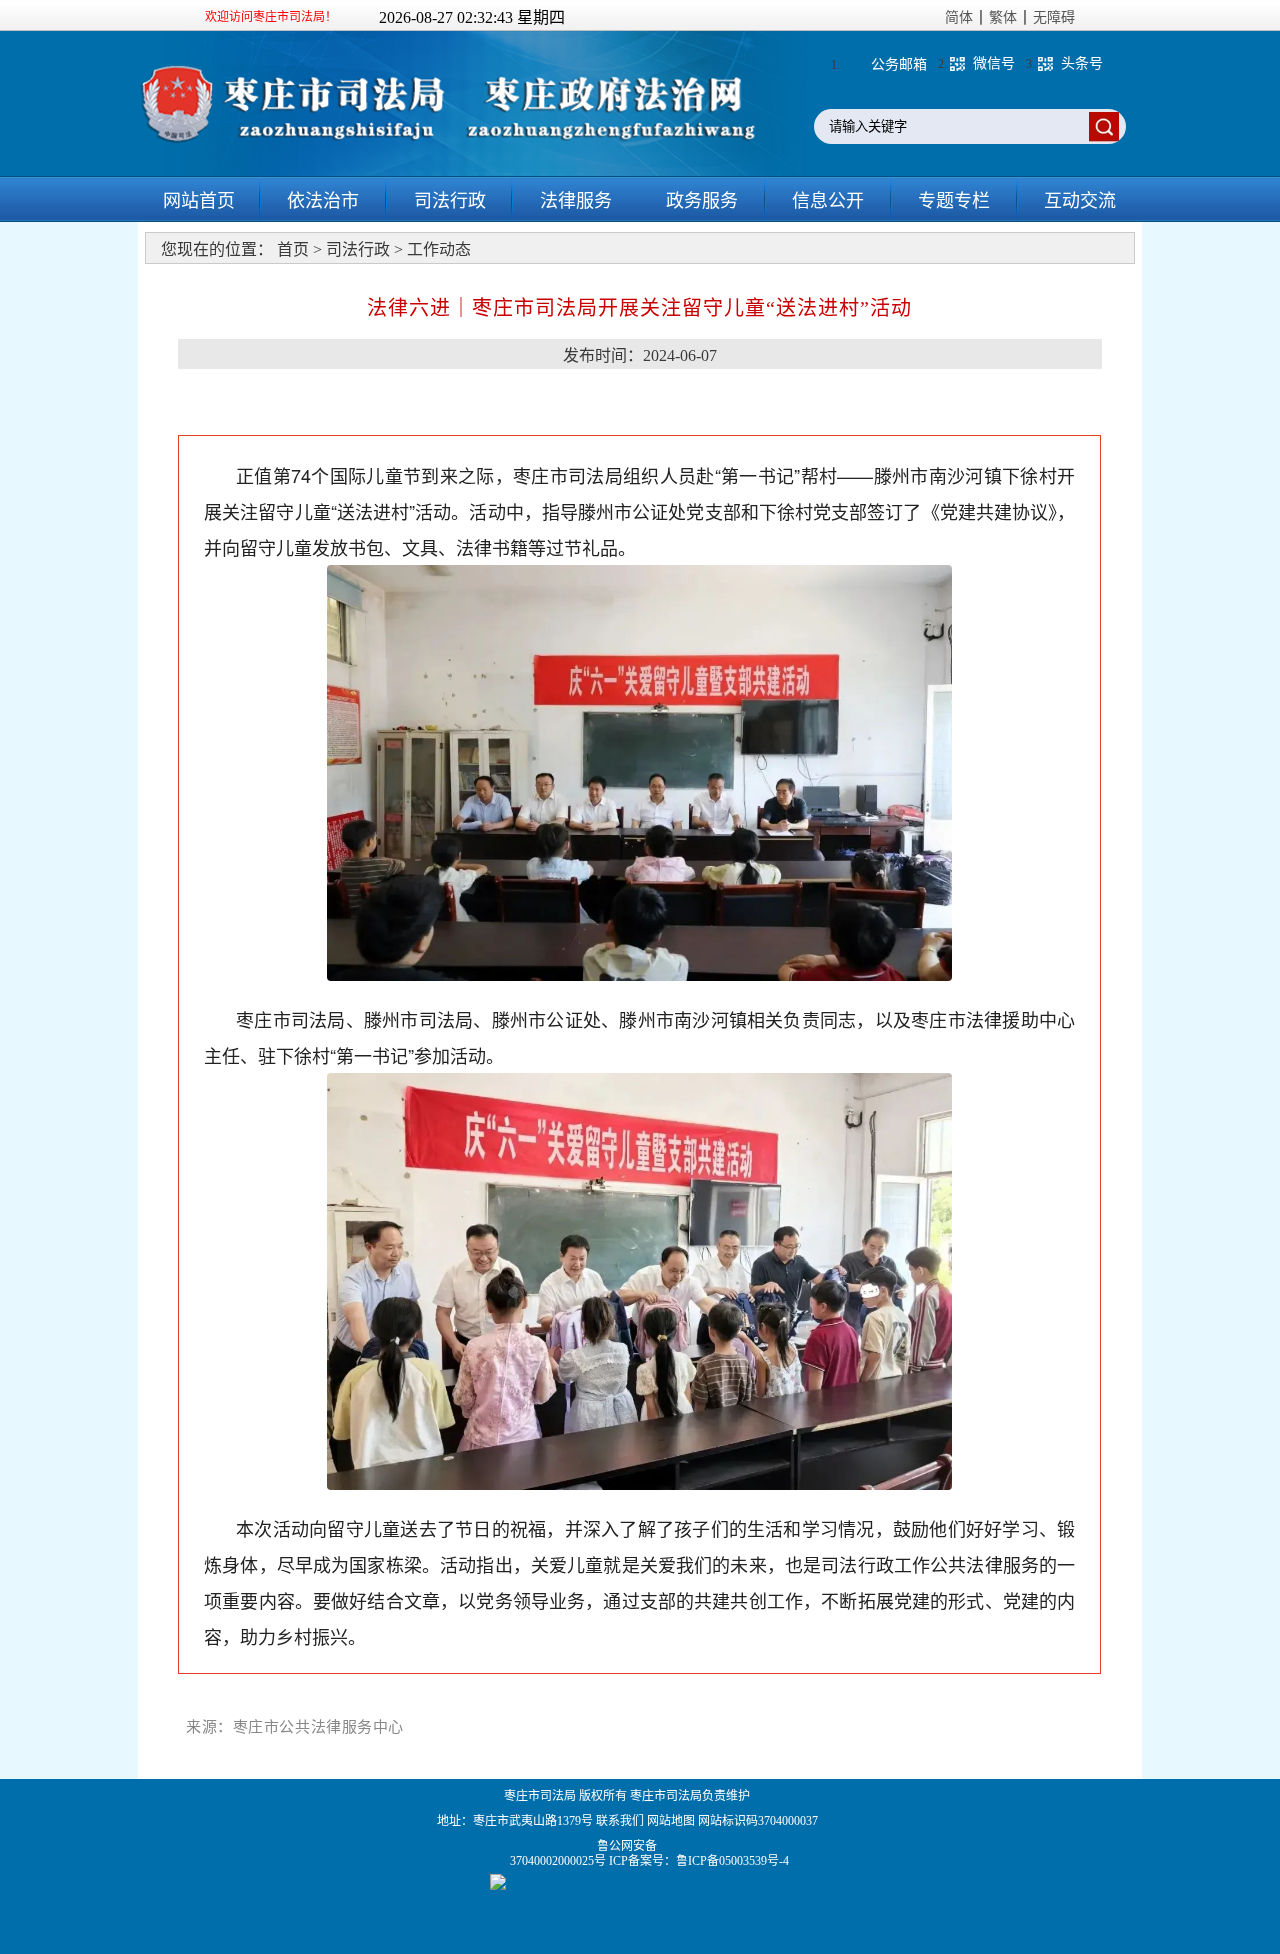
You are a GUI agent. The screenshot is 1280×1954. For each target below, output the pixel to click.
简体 (959, 17)
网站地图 (671, 1821)
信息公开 (828, 201)
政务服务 (702, 201)
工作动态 (439, 249)
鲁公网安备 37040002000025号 (559, 1853)
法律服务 (576, 201)
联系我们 (620, 1821)
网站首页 (199, 201)
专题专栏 (954, 201)
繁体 (1003, 17)
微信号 (994, 63)
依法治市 (323, 201)
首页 (293, 249)
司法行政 (450, 201)
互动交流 (1080, 201)
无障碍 (1054, 17)
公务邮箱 (899, 64)
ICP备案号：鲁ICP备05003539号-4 (699, 1861)
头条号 (1082, 63)
